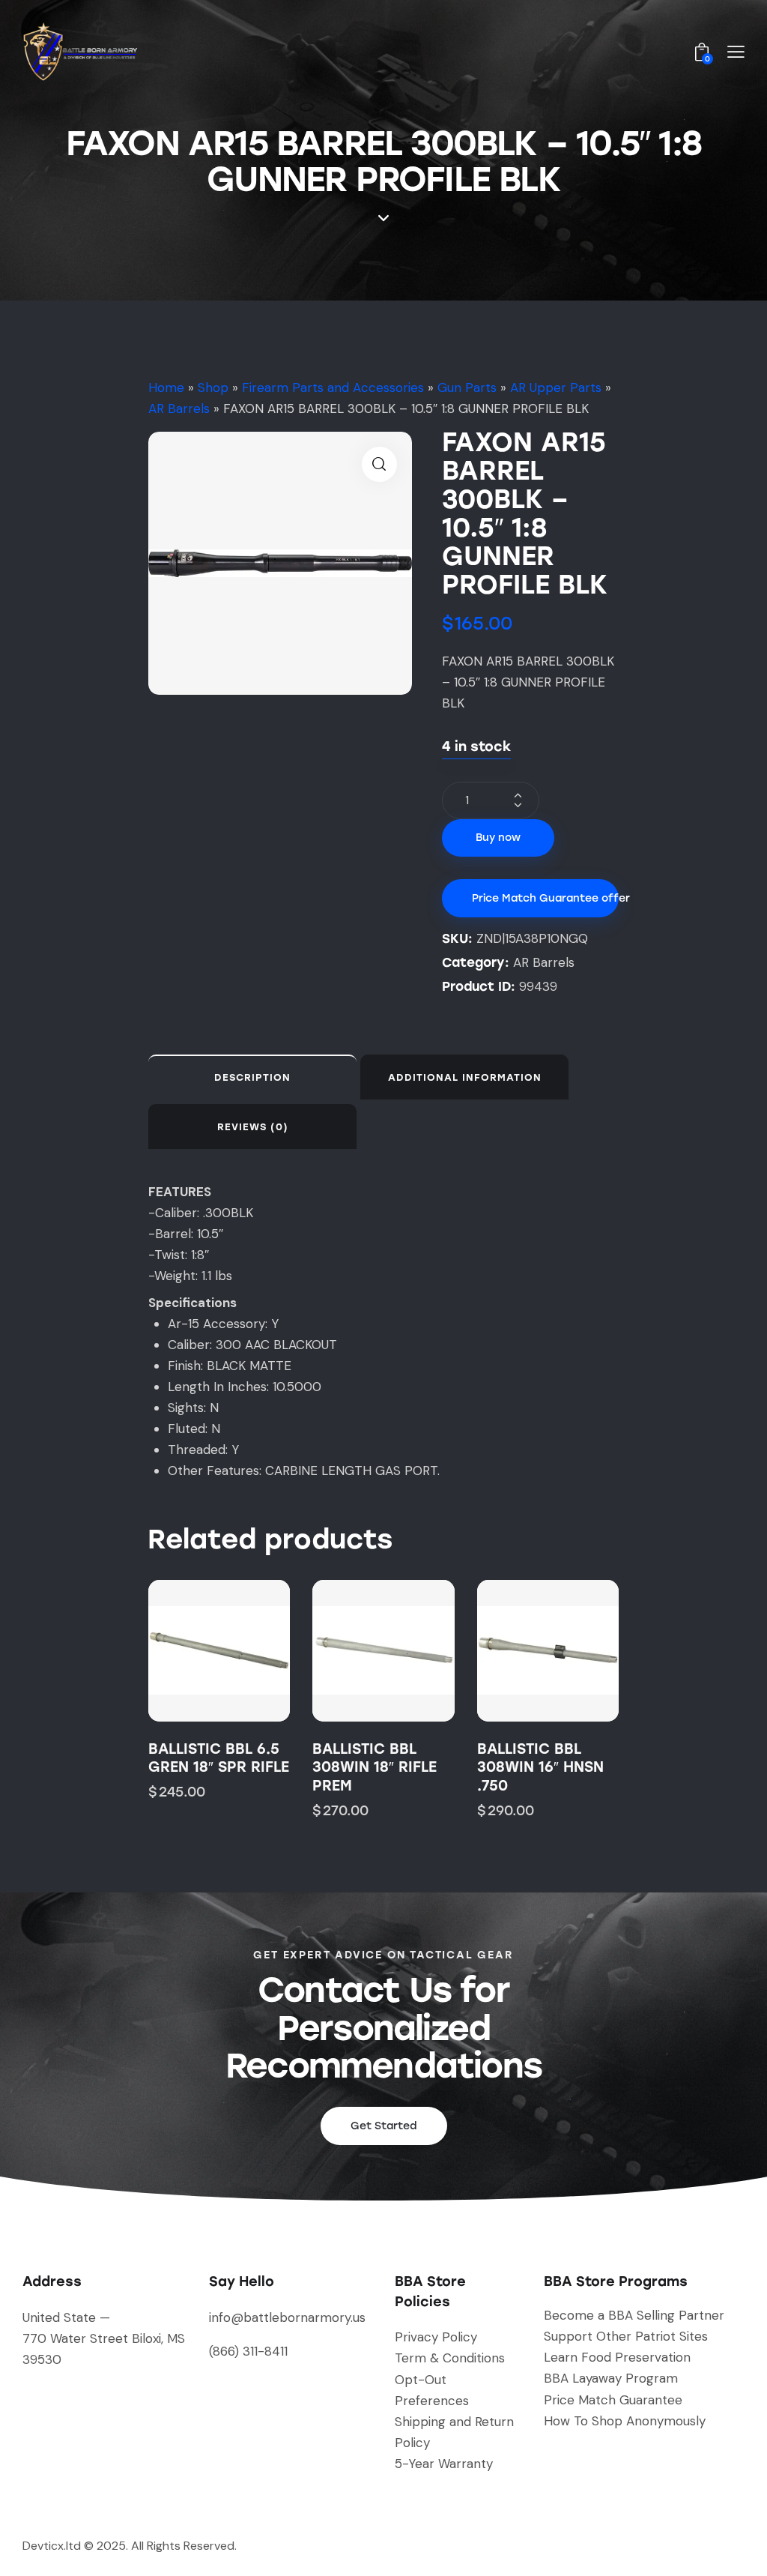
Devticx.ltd (52, 2546)
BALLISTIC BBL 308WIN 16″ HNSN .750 (540, 1767)
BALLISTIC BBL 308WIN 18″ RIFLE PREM (375, 1767)
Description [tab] (252, 1077)
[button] (379, 464)
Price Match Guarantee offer (545, 898)
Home (166, 387)
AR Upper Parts (556, 387)
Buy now (498, 838)
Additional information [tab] (465, 1077)
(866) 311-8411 (248, 2351)
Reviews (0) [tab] (253, 1127)
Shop (213, 387)
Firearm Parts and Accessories (333, 387)
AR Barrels (179, 408)
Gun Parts (467, 387)
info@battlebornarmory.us (287, 2317)
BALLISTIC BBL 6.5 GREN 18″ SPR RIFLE (219, 1758)
